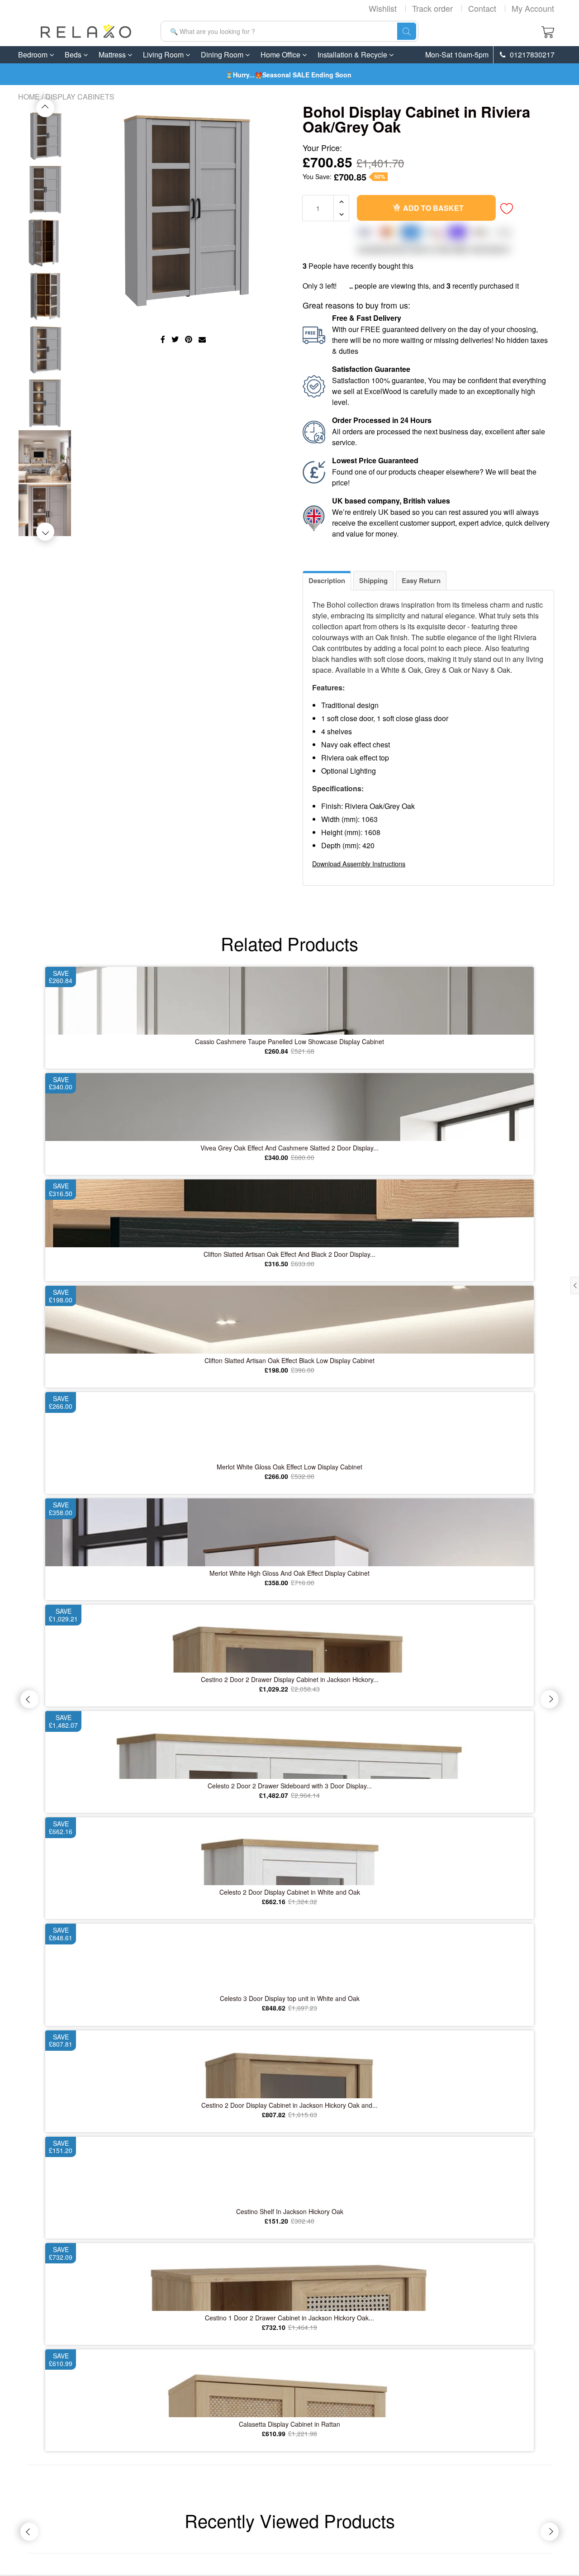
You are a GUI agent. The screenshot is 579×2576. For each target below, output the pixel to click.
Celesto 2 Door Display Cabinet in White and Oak (290, 1892)
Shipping (373, 580)
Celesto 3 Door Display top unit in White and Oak (290, 1998)
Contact (482, 8)
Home (29, 97)
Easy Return (421, 580)
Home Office (281, 55)
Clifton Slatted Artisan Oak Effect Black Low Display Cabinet (289, 1360)
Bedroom (34, 55)
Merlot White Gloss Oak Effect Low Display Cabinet (289, 1467)
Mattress (113, 55)
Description (327, 580)
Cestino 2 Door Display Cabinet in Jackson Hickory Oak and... (289, 2105)
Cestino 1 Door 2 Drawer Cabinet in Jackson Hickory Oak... (289, 2318)
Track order (432, 8)
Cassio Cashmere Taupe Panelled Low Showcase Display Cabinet (289, 1041)
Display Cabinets (80, 97)
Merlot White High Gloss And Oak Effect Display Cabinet (289, 1573)
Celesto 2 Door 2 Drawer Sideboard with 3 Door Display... (290, 1786)
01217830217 (531, 55)
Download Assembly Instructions (359, 863)
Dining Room (223, 55)
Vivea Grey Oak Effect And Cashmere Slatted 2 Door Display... (289, 1148)
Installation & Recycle (353, 55)
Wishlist (383, 8)
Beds (74, 55)
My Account (533, 8)
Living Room (164, 55)
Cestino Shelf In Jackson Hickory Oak (290, 2211)
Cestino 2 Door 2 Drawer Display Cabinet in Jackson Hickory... (290, 1679)
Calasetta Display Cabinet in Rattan (289, 2424)
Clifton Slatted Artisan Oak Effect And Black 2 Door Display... (289, 1254)
